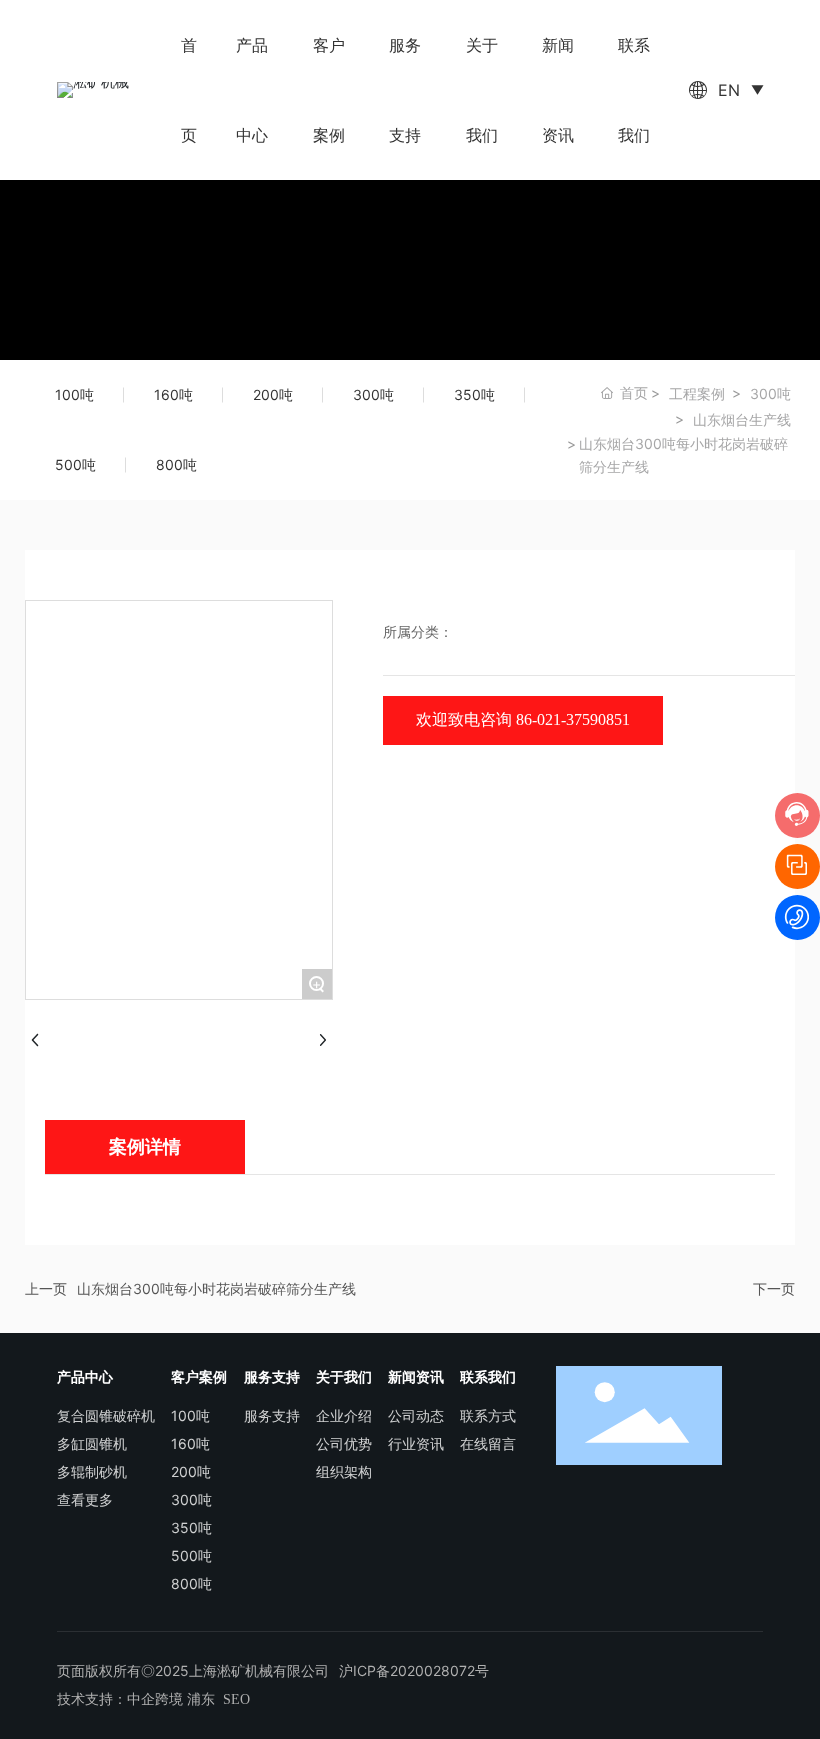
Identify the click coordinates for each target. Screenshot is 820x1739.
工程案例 (697, 393)
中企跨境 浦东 (171, 1699)
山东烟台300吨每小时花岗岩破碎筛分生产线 (216, 1288)
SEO (236, 1699)
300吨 (770, 393)
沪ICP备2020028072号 (414, 1670)
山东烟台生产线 (742, 419)
